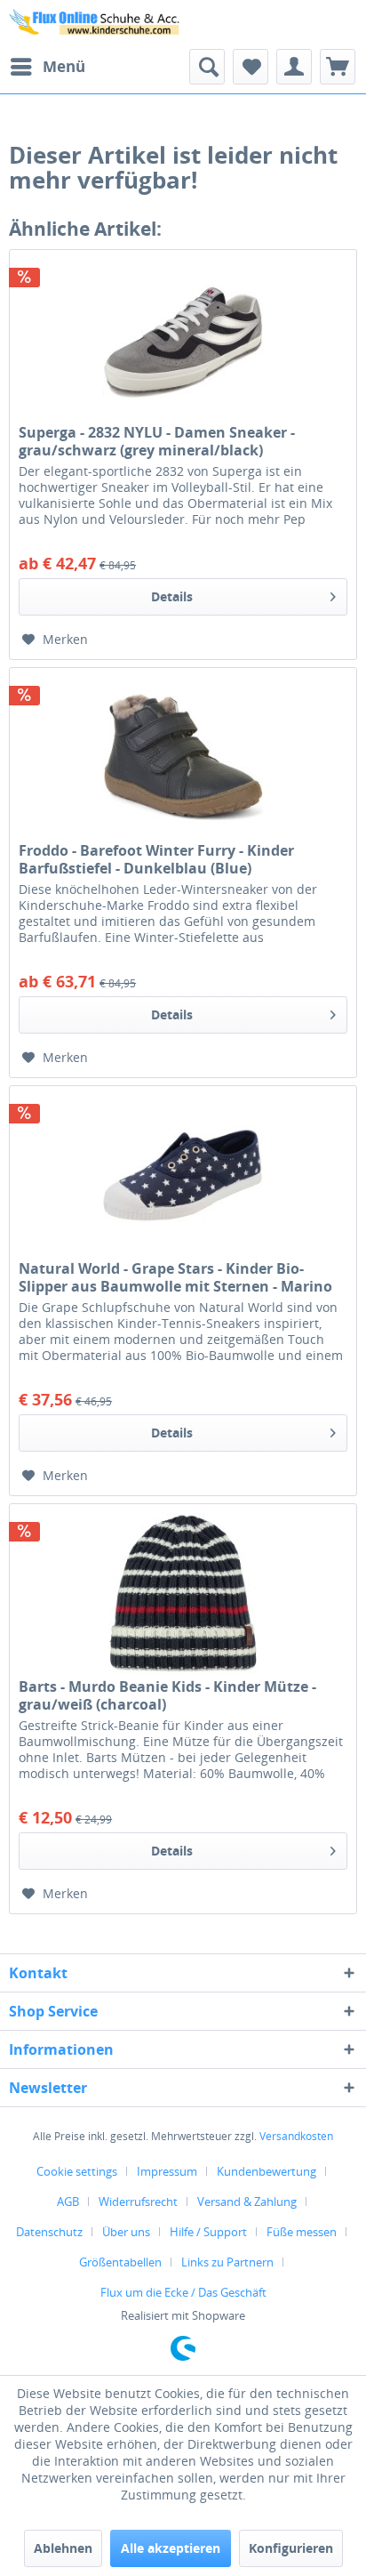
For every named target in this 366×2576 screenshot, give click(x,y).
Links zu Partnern (227, 2262)
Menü (64, 66)
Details (172, 596)
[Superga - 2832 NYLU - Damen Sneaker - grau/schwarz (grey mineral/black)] (183, 339)
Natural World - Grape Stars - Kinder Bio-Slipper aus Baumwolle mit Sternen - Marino (175, 1277)
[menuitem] (47, 67)
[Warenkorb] (338, 67)
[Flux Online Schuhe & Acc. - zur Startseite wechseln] (96, 24)
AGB (68, 2202)
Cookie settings (77, 2171)
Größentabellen (120, 2262)
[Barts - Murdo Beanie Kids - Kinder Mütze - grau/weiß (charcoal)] (183, 1593)
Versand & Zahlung (247, 2202)
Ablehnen (63, 2548)
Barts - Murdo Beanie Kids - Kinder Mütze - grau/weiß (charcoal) (167, 1695)
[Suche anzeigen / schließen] (207, 67)
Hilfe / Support (208, 2232)
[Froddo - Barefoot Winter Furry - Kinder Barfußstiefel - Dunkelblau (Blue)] (183, 757)
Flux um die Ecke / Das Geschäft (183, 2292)
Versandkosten (296, 2136)
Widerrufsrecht (138, 2202)
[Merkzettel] (251, 67)
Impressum (167, 2171)
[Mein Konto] (294, 67)
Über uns (126, 2232)
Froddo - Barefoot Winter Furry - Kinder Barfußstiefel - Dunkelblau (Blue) (156, 859)
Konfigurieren (291, 2548)
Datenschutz (49, 2232)
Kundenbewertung (267, 2171)
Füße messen (302, 2232)
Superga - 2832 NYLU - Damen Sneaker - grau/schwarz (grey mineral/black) (157, 441)
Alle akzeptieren (171, 2548)
